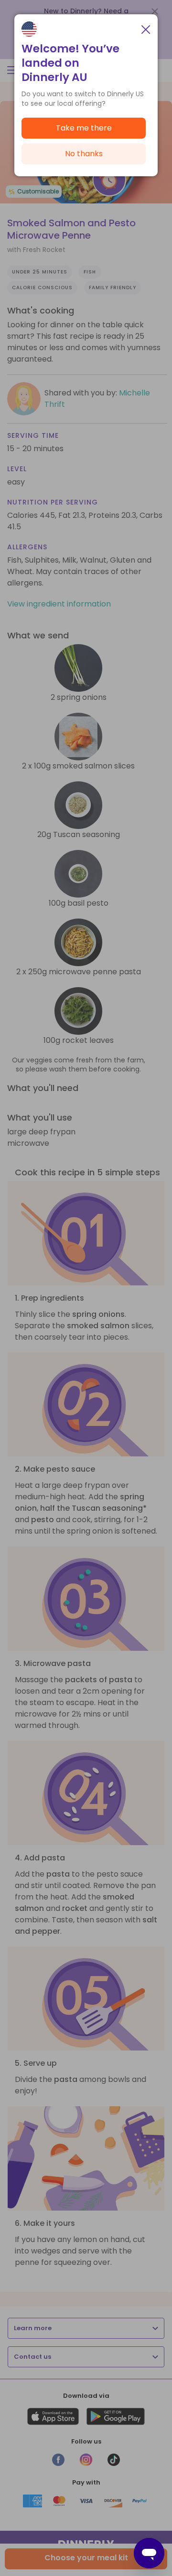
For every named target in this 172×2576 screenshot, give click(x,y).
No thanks (84, 154)
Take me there (84, 128)
